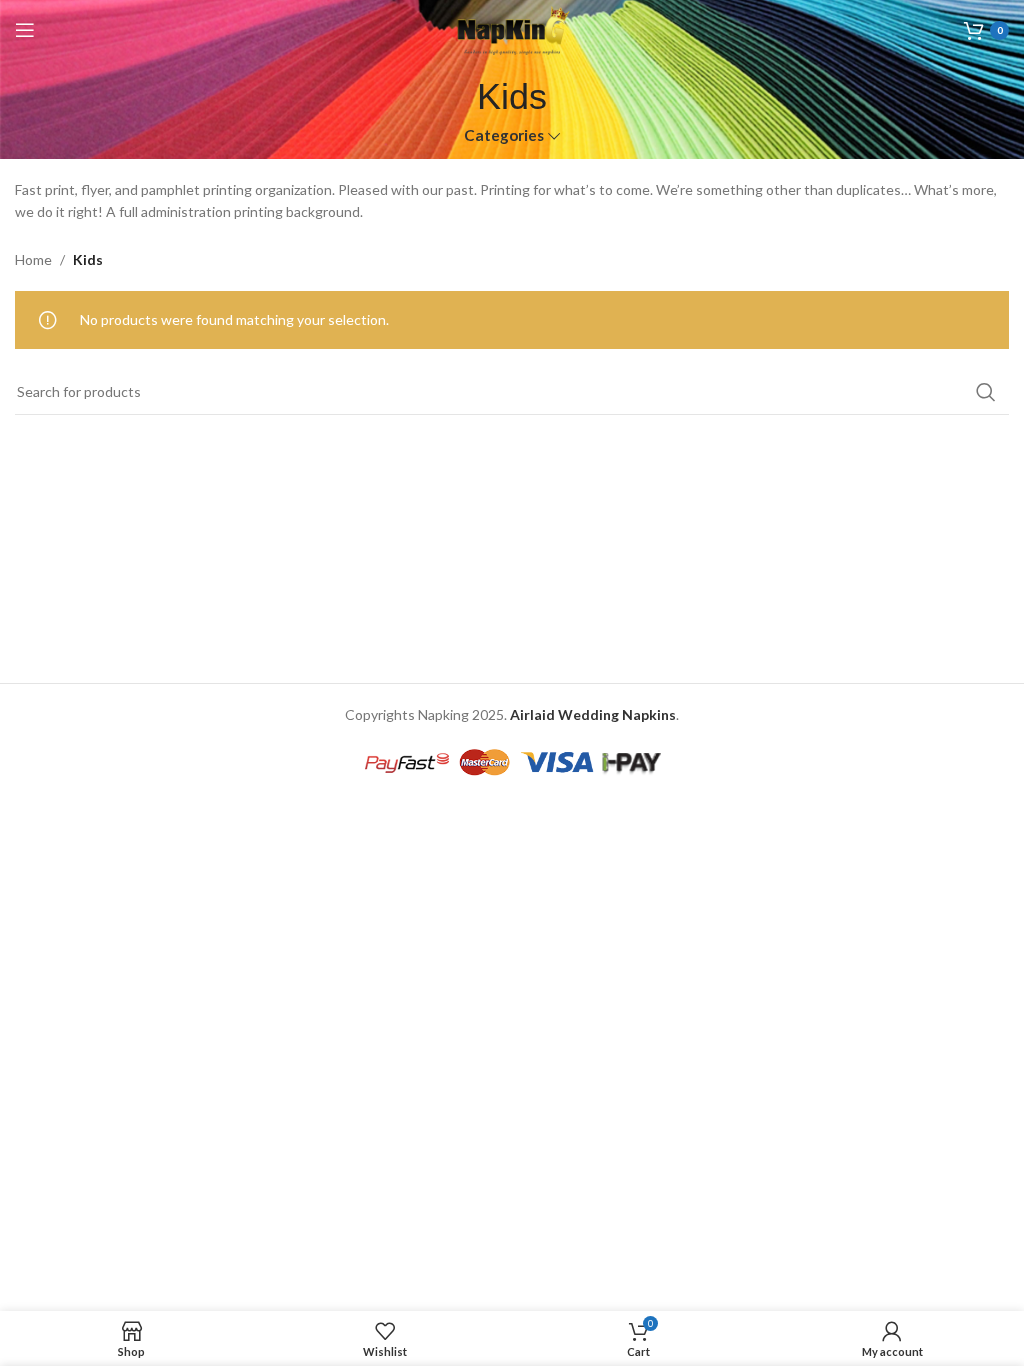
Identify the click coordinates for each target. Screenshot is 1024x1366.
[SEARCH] (986, 392)
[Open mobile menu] (25, 30)
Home (33, 259)
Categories (504, 135)
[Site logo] (512, 28)
